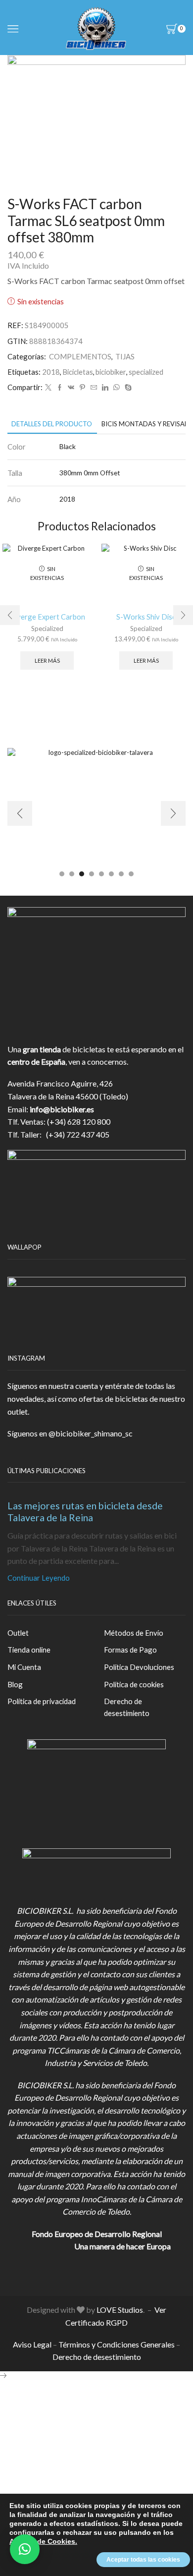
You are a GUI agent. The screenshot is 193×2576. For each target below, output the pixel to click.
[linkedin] (105, 388)
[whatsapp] (117, 388)
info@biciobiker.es (62, 1109)
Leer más (47, 660)
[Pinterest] (82, 388)
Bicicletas (78, 372)
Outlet (18, 1633)
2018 (51, 372)
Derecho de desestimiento (127, 1707)
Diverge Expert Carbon (47, 617)
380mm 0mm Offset (90, 473)
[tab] (52, 424)
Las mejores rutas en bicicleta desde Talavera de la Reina (85, 1511)
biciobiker (111, 372)
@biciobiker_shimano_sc (91, 1433)
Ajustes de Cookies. (43, 2541)
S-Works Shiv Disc (146, 617)
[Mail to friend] (94, 388)
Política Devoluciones (139, 1667)
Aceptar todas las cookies (143, 2560)
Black (68, 446)
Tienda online (29, 1650)
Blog (15, 1684)
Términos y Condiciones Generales (117, 2344)
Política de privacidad (42, 1701)
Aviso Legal (32, 2344)
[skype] (127, 388)
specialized (146, 372)
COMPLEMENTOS (80, 356)
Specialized (47, 629)
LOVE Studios (120, 2310)
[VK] (71, 388)
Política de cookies (134, 1684)
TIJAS (125, 356)
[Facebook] (60, 388)
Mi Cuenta (24, 1667)
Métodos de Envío (134, 1633)
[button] (10, 615)
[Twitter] (48, 388)
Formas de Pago (130, 1650)
